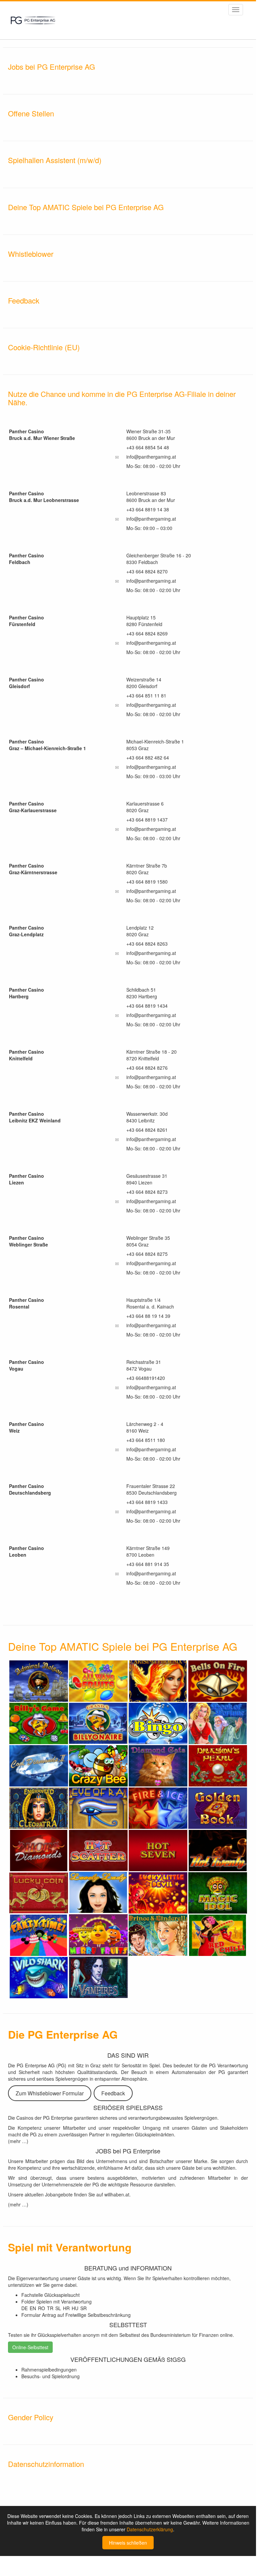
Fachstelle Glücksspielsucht (50, 2295)
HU (75, 2308)
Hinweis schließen (128, 2543)
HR (66, 2308)
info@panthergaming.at (151, 457)
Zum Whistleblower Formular (50, 2093)
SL (58, 2308)
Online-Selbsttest (30, 2347)
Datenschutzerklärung (150, 2529)
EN (33, 2308)
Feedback (113, 2093)
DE (24, 2308)
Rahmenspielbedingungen (49, 2370)
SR (83, 2308)
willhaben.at (117, 2194)
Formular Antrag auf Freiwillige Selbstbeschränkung (76, 2315)
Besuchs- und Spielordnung (50, 2376)
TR (50, 2308)
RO (41, 2308)
